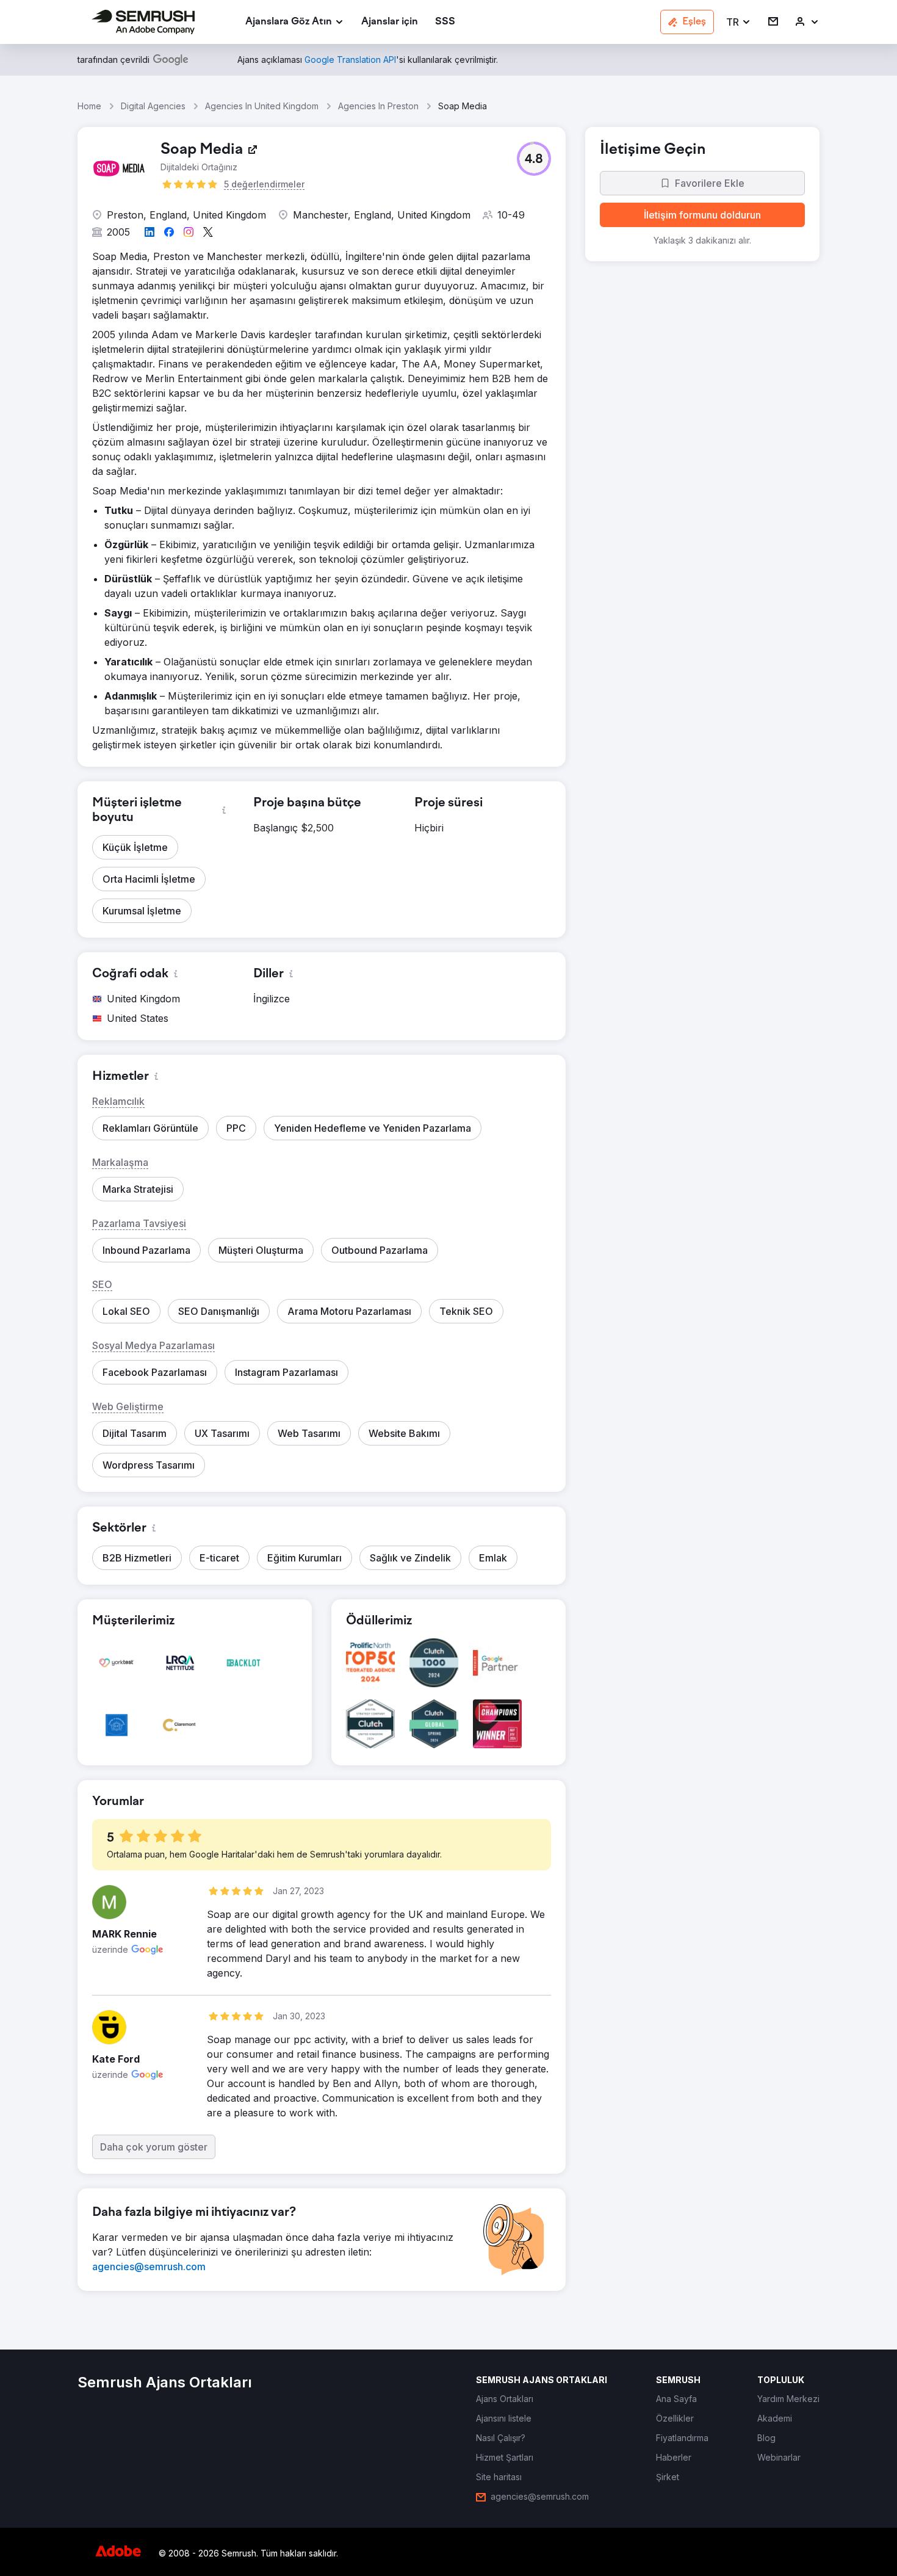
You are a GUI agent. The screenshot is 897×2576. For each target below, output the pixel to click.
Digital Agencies (153, 106)
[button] (739, 22)
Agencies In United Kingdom (262, 106)
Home (89, 106)
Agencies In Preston (378, 106)
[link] (390, 22)
